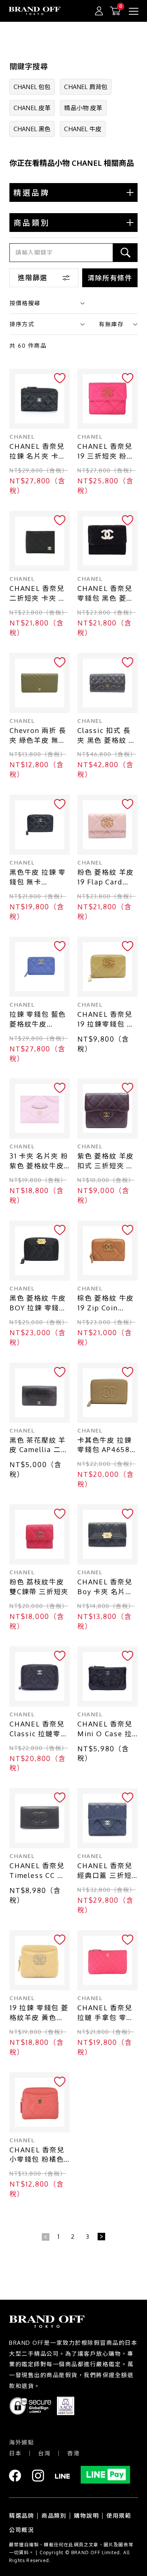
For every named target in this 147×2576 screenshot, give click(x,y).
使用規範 (119, 2516)
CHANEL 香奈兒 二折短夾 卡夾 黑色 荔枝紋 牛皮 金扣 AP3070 (39, 594)
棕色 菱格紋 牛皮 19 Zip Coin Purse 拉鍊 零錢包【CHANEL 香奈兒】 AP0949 (106, 1303)
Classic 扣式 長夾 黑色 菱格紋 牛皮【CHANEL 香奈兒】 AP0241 (107, 736)
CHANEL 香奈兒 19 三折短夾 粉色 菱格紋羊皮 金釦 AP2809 (106, 452)
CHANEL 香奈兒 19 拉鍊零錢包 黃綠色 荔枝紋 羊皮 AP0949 (106, 1020)
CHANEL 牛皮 (83, 129)
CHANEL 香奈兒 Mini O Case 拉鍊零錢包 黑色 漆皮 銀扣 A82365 (106, 1729)
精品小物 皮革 (83, 108)
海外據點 (21, 2442)
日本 (15, 2453)
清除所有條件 (110, 278)
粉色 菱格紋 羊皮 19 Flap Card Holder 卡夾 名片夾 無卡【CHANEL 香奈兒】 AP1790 (107, 878)
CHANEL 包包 (32, 87)
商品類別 (54, 2516)
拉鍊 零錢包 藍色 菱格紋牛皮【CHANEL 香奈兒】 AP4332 (38, 1020)
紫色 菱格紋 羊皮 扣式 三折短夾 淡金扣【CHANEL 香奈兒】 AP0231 (106, 1161)
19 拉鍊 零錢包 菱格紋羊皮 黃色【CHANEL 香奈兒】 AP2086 (39, 2013)
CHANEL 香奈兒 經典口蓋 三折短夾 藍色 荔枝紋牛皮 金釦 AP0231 (106, 1871)
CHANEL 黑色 (32, 129)
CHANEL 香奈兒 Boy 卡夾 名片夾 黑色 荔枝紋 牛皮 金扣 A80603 (106, 1587)
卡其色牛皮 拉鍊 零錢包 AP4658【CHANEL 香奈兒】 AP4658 (105, 1445)
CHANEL (22, 437)
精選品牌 (21, 2516)
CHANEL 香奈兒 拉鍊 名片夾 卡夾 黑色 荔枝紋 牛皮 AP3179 (38, 452)
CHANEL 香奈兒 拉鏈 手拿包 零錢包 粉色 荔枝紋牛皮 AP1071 (106, 2013)
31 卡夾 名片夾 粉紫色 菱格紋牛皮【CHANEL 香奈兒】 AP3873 (39, 1161)
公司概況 (21, 2530)
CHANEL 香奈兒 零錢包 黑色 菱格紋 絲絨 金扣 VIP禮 (106, 594)
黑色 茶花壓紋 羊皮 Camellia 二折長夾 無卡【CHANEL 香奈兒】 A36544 (39, 1445)
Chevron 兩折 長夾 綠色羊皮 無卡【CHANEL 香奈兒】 (38, 736)
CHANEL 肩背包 (86, 87)
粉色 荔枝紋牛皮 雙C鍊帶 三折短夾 (39, 1587)
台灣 (44, 2453)
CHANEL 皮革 (32, 108)
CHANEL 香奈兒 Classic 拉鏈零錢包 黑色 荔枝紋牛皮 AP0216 (39, 1729)
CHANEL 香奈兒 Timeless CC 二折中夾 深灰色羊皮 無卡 (37, 1871)
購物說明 (86, 2516)
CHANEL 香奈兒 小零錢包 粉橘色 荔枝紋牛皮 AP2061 (37, 2155)
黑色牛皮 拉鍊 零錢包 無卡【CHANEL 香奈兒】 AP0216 (38, 878)
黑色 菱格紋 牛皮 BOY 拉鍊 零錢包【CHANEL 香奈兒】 (38, 1303)
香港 (73, 2453)
